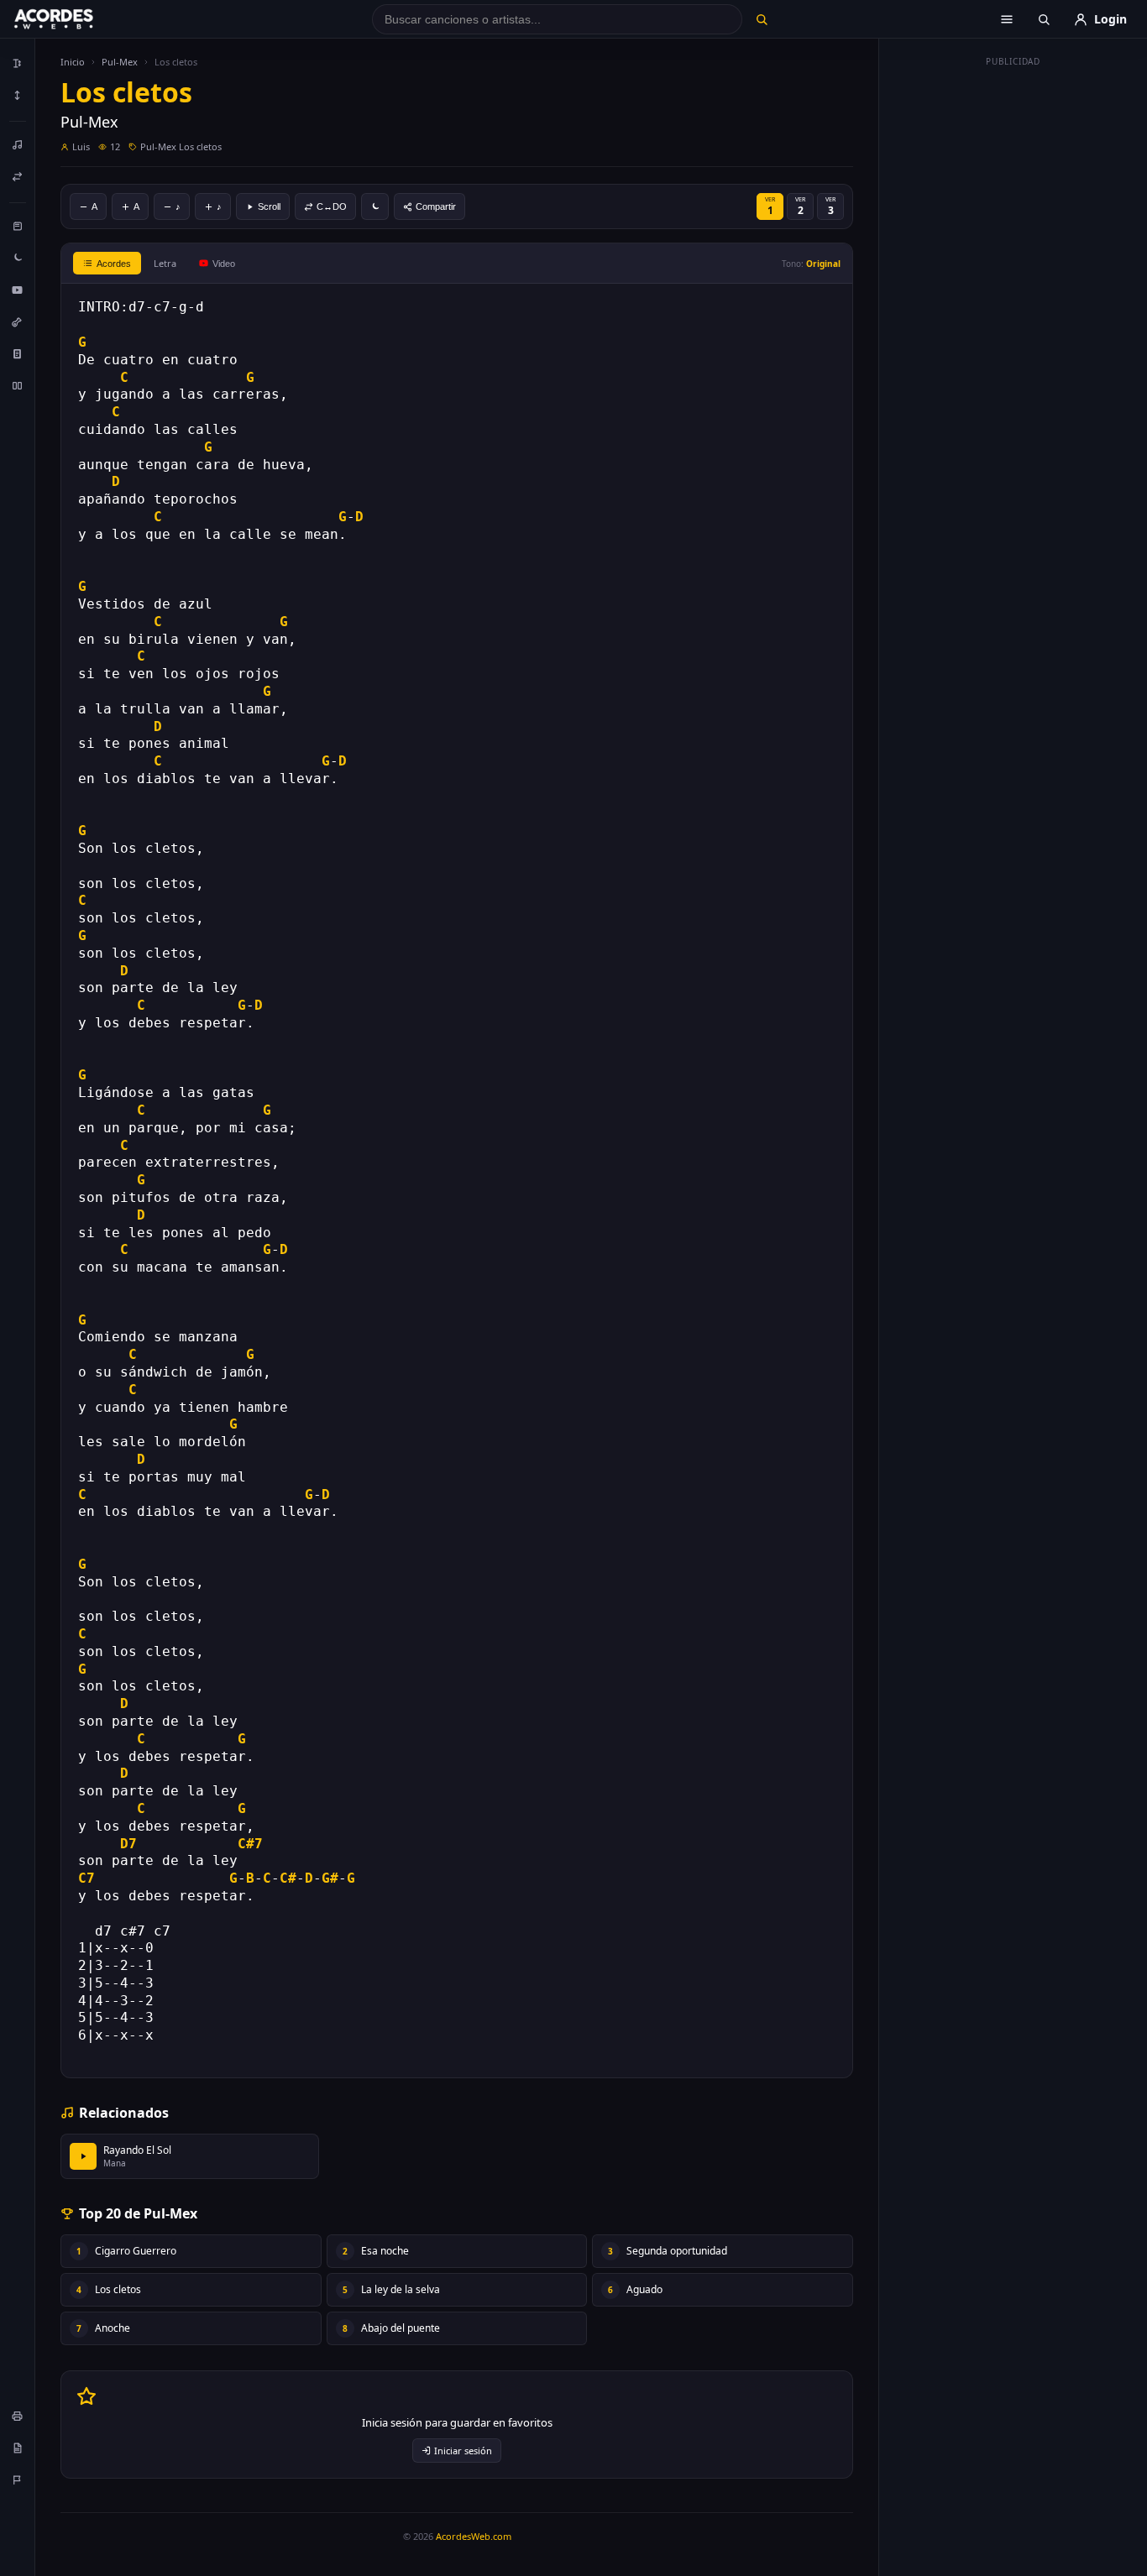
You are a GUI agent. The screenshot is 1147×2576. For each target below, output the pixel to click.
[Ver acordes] (18, 353)
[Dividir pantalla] (18, 385)
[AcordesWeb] (75, 19)
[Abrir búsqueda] (1044, 19)
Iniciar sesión (463, 2451)
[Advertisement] (1013, 326)
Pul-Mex (120, 62)
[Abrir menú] (1007, 19)
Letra (165, 263)
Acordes (114, 264)
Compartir (436, 206)
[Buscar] (761, 19)
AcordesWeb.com (474, 2536)
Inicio (73, 62)
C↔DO (332, 206)
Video (224, 264)
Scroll (269, 206)
